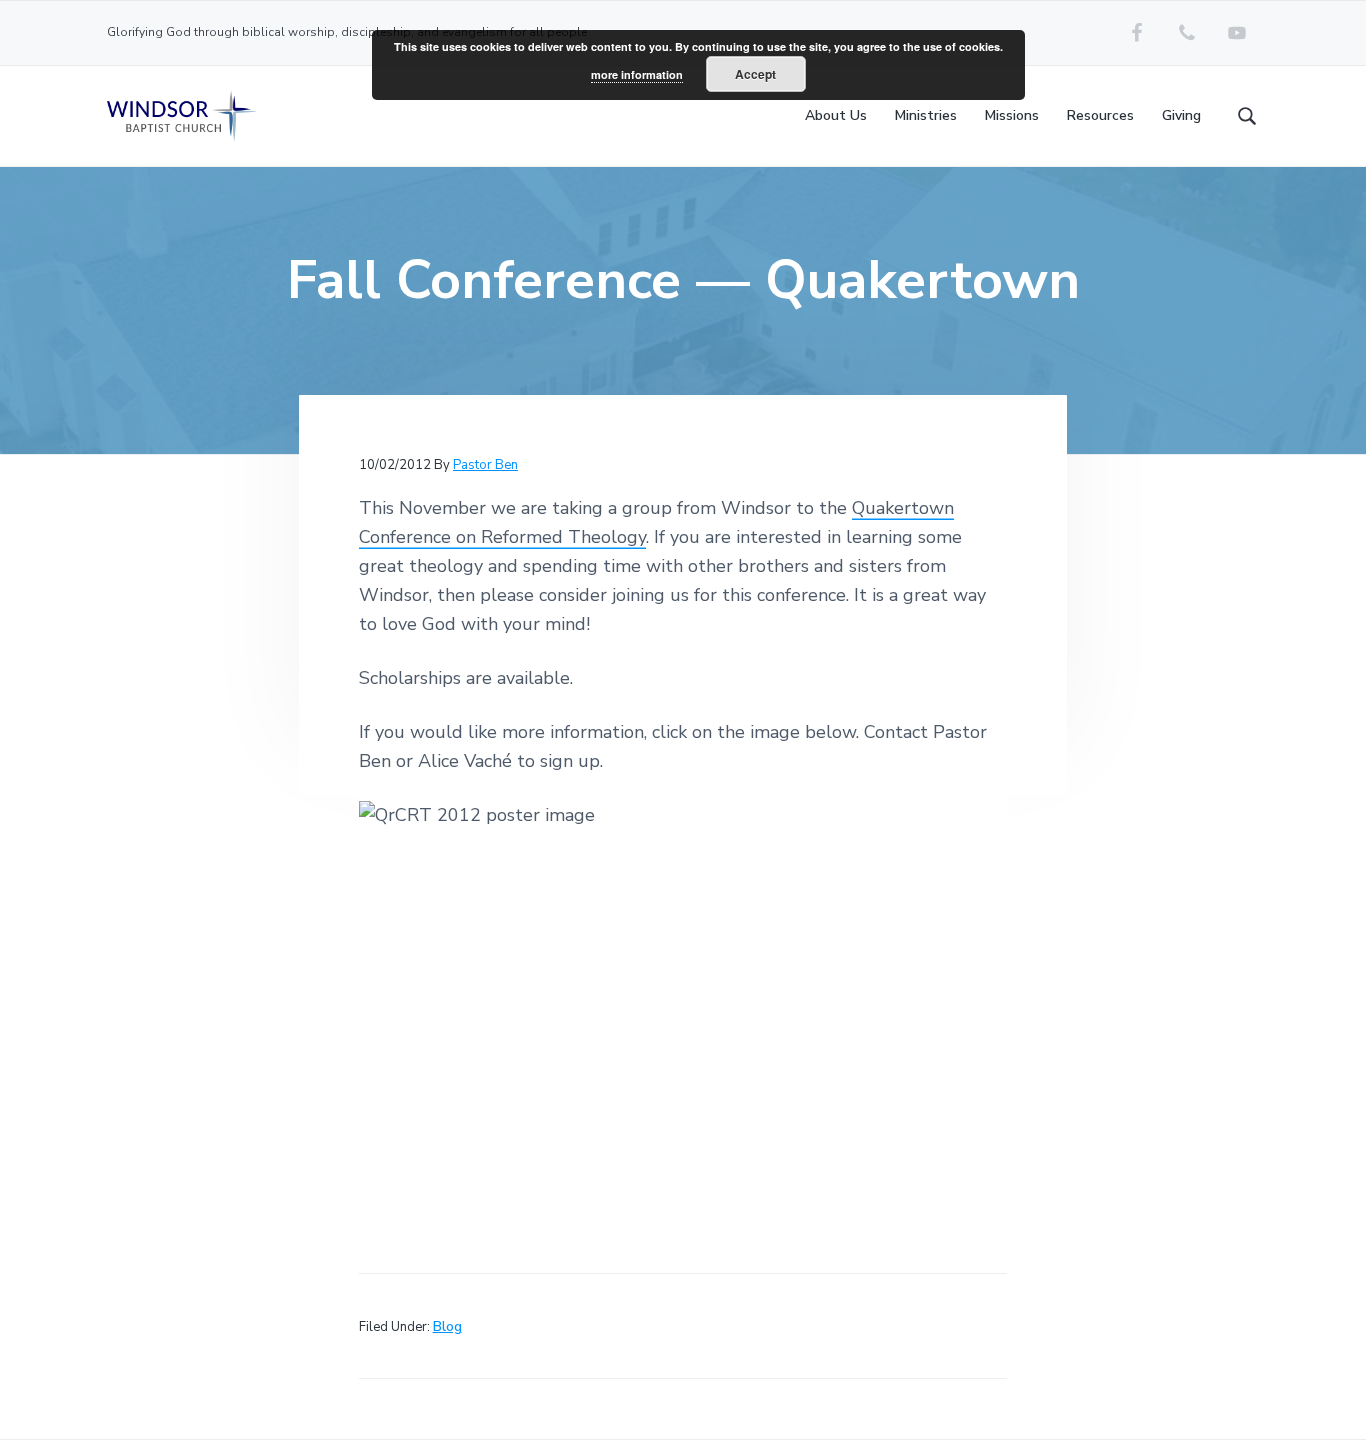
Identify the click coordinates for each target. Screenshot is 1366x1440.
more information (637, 74)
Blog (447, 1327)
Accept (755, 74)
